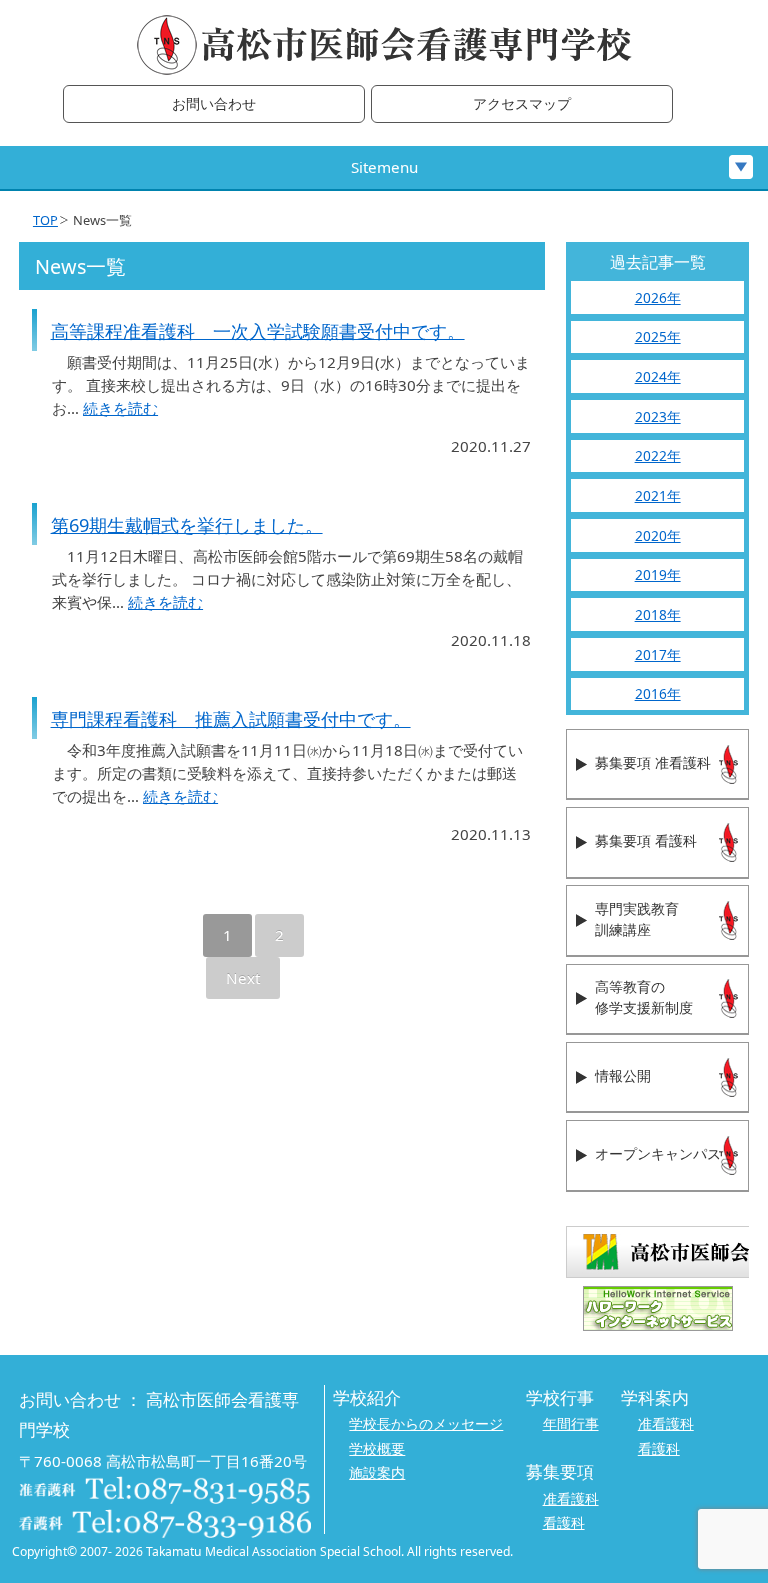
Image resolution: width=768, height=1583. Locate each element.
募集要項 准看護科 (653, 763)
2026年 (658, 297)
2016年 (658, 693)
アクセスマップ (522, 104)
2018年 (658, 614)
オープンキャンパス (658, 1154)
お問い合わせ (214, 104)
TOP (45, 220)
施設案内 (377, 1472)
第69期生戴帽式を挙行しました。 (187, 525)
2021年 (658, 495)
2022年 (658, 455)
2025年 (658, 336)
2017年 (658, 654)
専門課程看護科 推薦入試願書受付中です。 (231, 719)
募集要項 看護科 (646, 841)
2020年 (658, 535)
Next (243, 978)
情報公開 (623, 1076)
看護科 (659, 1448)
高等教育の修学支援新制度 (644, 998)
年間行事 (571, 1423)
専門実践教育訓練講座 (637, 920)
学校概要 (377, 1448)
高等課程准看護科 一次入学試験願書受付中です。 (258, 331)
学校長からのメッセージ (426, 1423)
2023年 (658, 416)
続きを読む (120, 408)
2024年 (658, 376)
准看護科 (666, 1423)
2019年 (658, 574)
